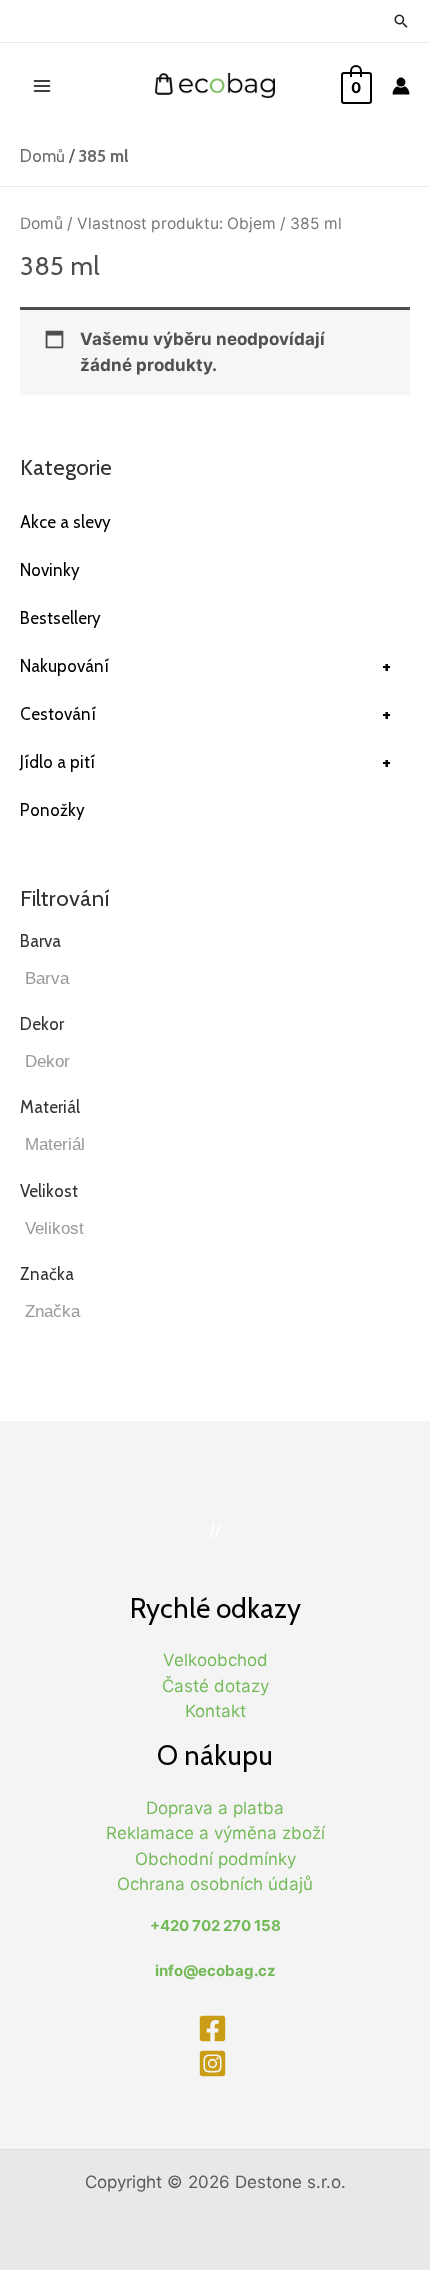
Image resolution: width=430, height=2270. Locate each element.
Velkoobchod (215, 1660)
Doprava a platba (215, 1808)
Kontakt (215, 1711)
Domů (42, 156)
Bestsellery (60, 618)
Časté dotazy (215, 1686)
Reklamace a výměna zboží (215, 1833)
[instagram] (215, 2063)
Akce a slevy (65, 522)
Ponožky (52, 810)
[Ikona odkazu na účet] (401, 86)
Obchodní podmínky (215, 1859)
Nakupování (205, 666)
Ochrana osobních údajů (215, 1884)
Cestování (205, 714)
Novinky (50, 570)
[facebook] (215, 2028)
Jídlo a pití (205, 762)
